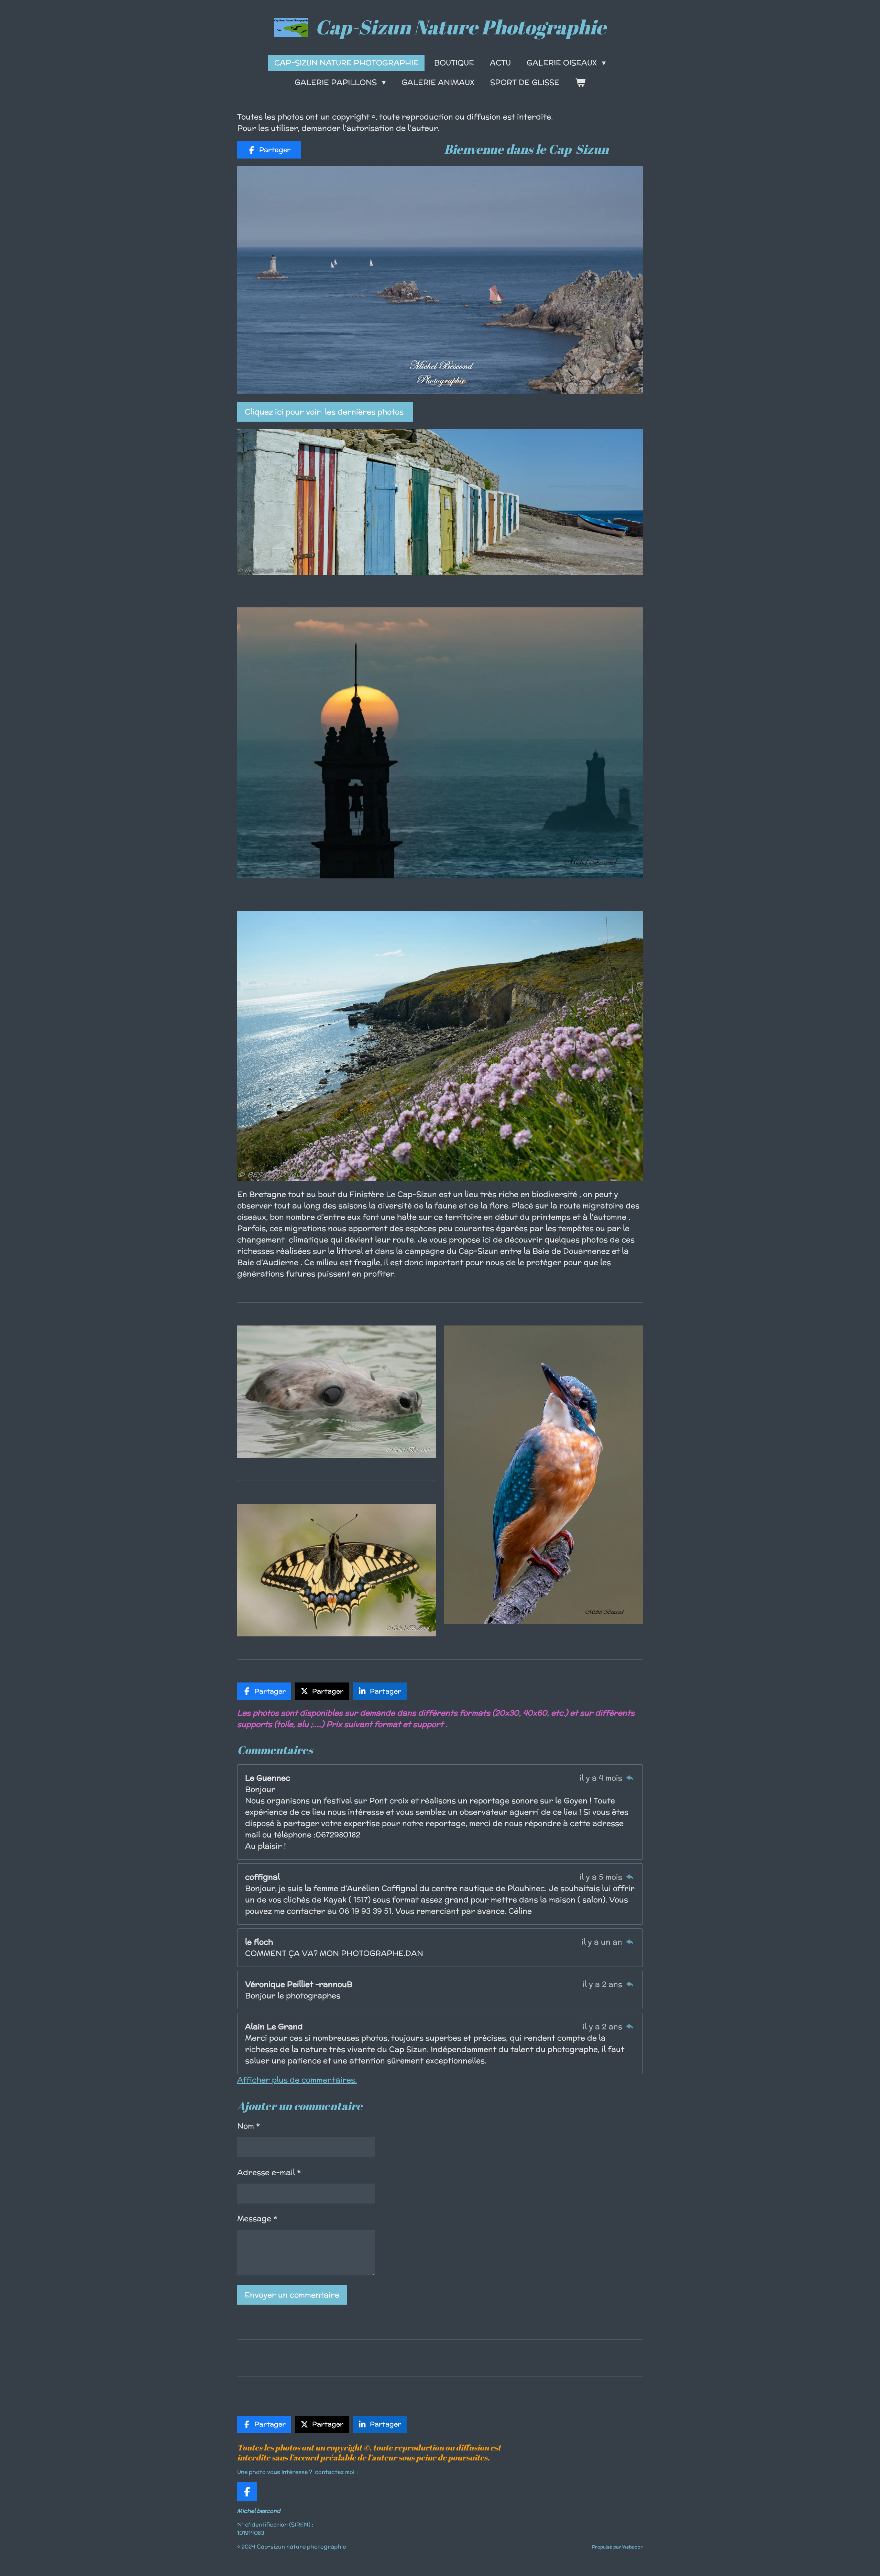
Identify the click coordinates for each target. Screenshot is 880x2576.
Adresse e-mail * (269, 2172)
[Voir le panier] (580, 82)
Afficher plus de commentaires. (297, 2080)
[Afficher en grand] (440, 502)
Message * (257, 2218)
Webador (632, 2547)
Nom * (249, 2126)
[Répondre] (630, 1778)
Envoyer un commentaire (292, 2295)
